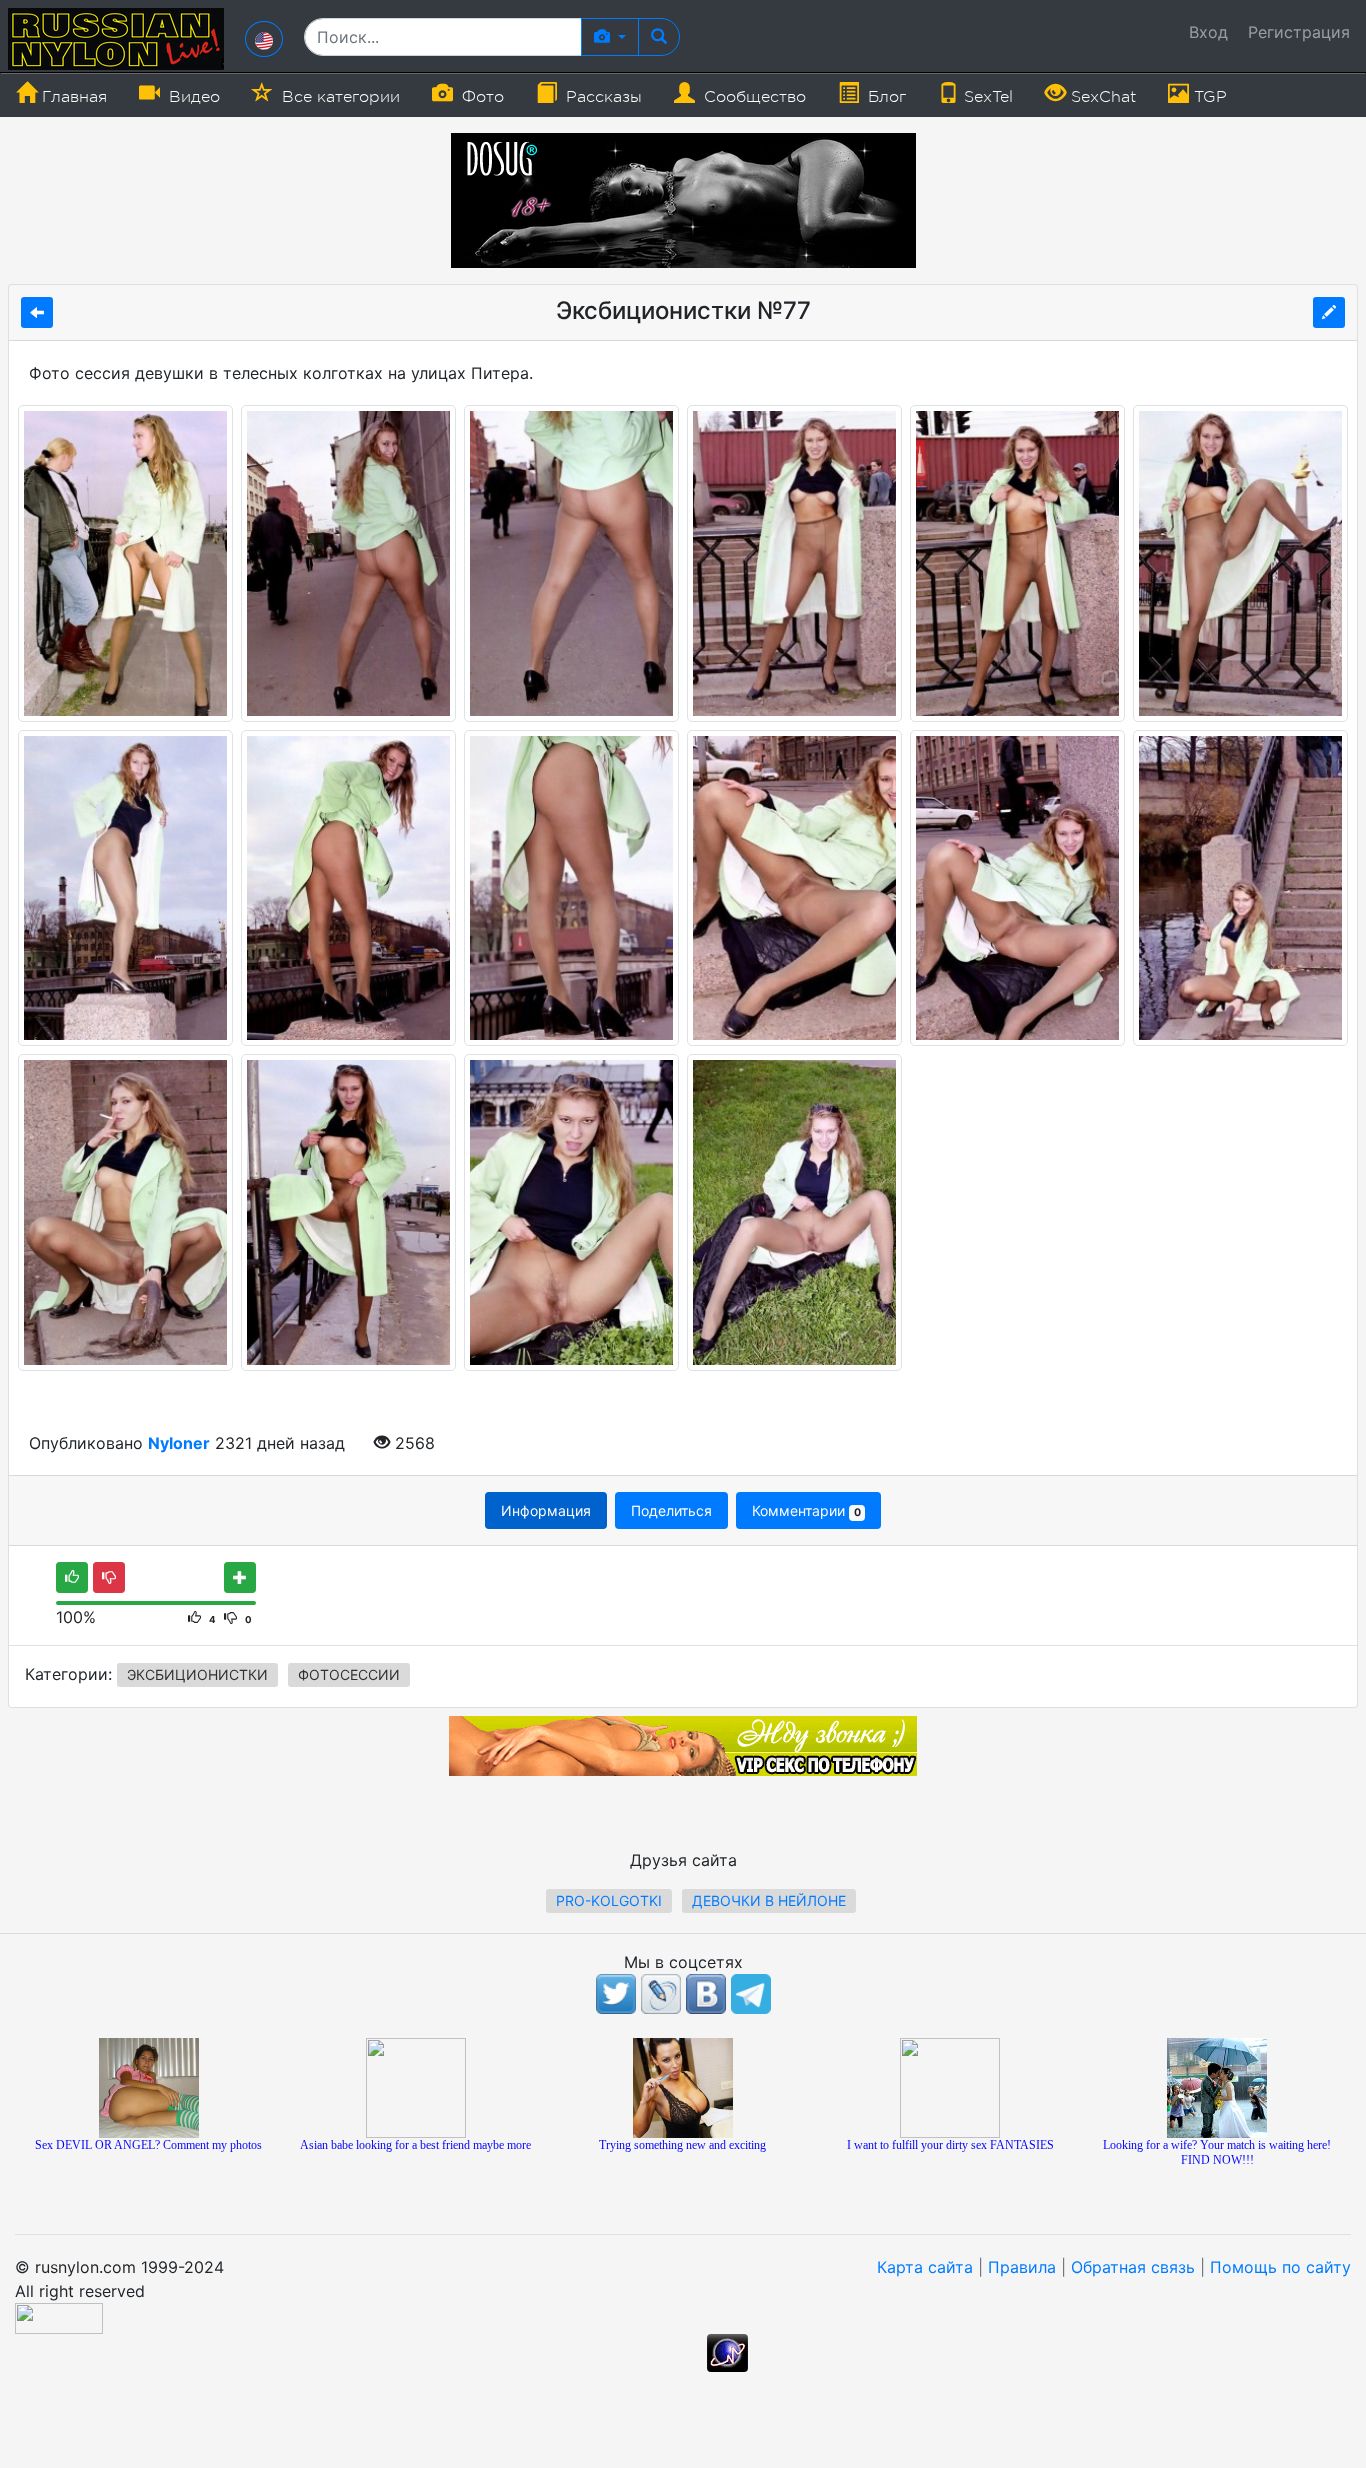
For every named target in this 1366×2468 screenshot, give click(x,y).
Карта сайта (925, 2267)
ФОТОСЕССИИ (349, 1674)
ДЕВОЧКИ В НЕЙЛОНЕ (769, 1900)
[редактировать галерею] (1329, 312)
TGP (1208, 97)
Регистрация (1299, 32)
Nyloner (179, 1443)
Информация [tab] (546, 1510)
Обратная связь (1133, 2267)
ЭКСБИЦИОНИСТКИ (197, 1674)
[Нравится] (72, 1577)
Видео (192, 97)
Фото (480, 97)
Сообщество (752, 97)
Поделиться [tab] (671, 1510)
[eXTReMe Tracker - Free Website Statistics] (727, 2351)
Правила (1022, 2267)
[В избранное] (240, 1577)
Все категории (338, 97)
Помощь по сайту (1280, 2267)
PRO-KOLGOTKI (609, 1900)
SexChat (1101, 97)
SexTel (986, 97)
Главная (72, 97)
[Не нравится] (109, 1577)
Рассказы (601, 97)
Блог (884, 97)
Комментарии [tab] (806, 1510)
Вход (1208, 32)
